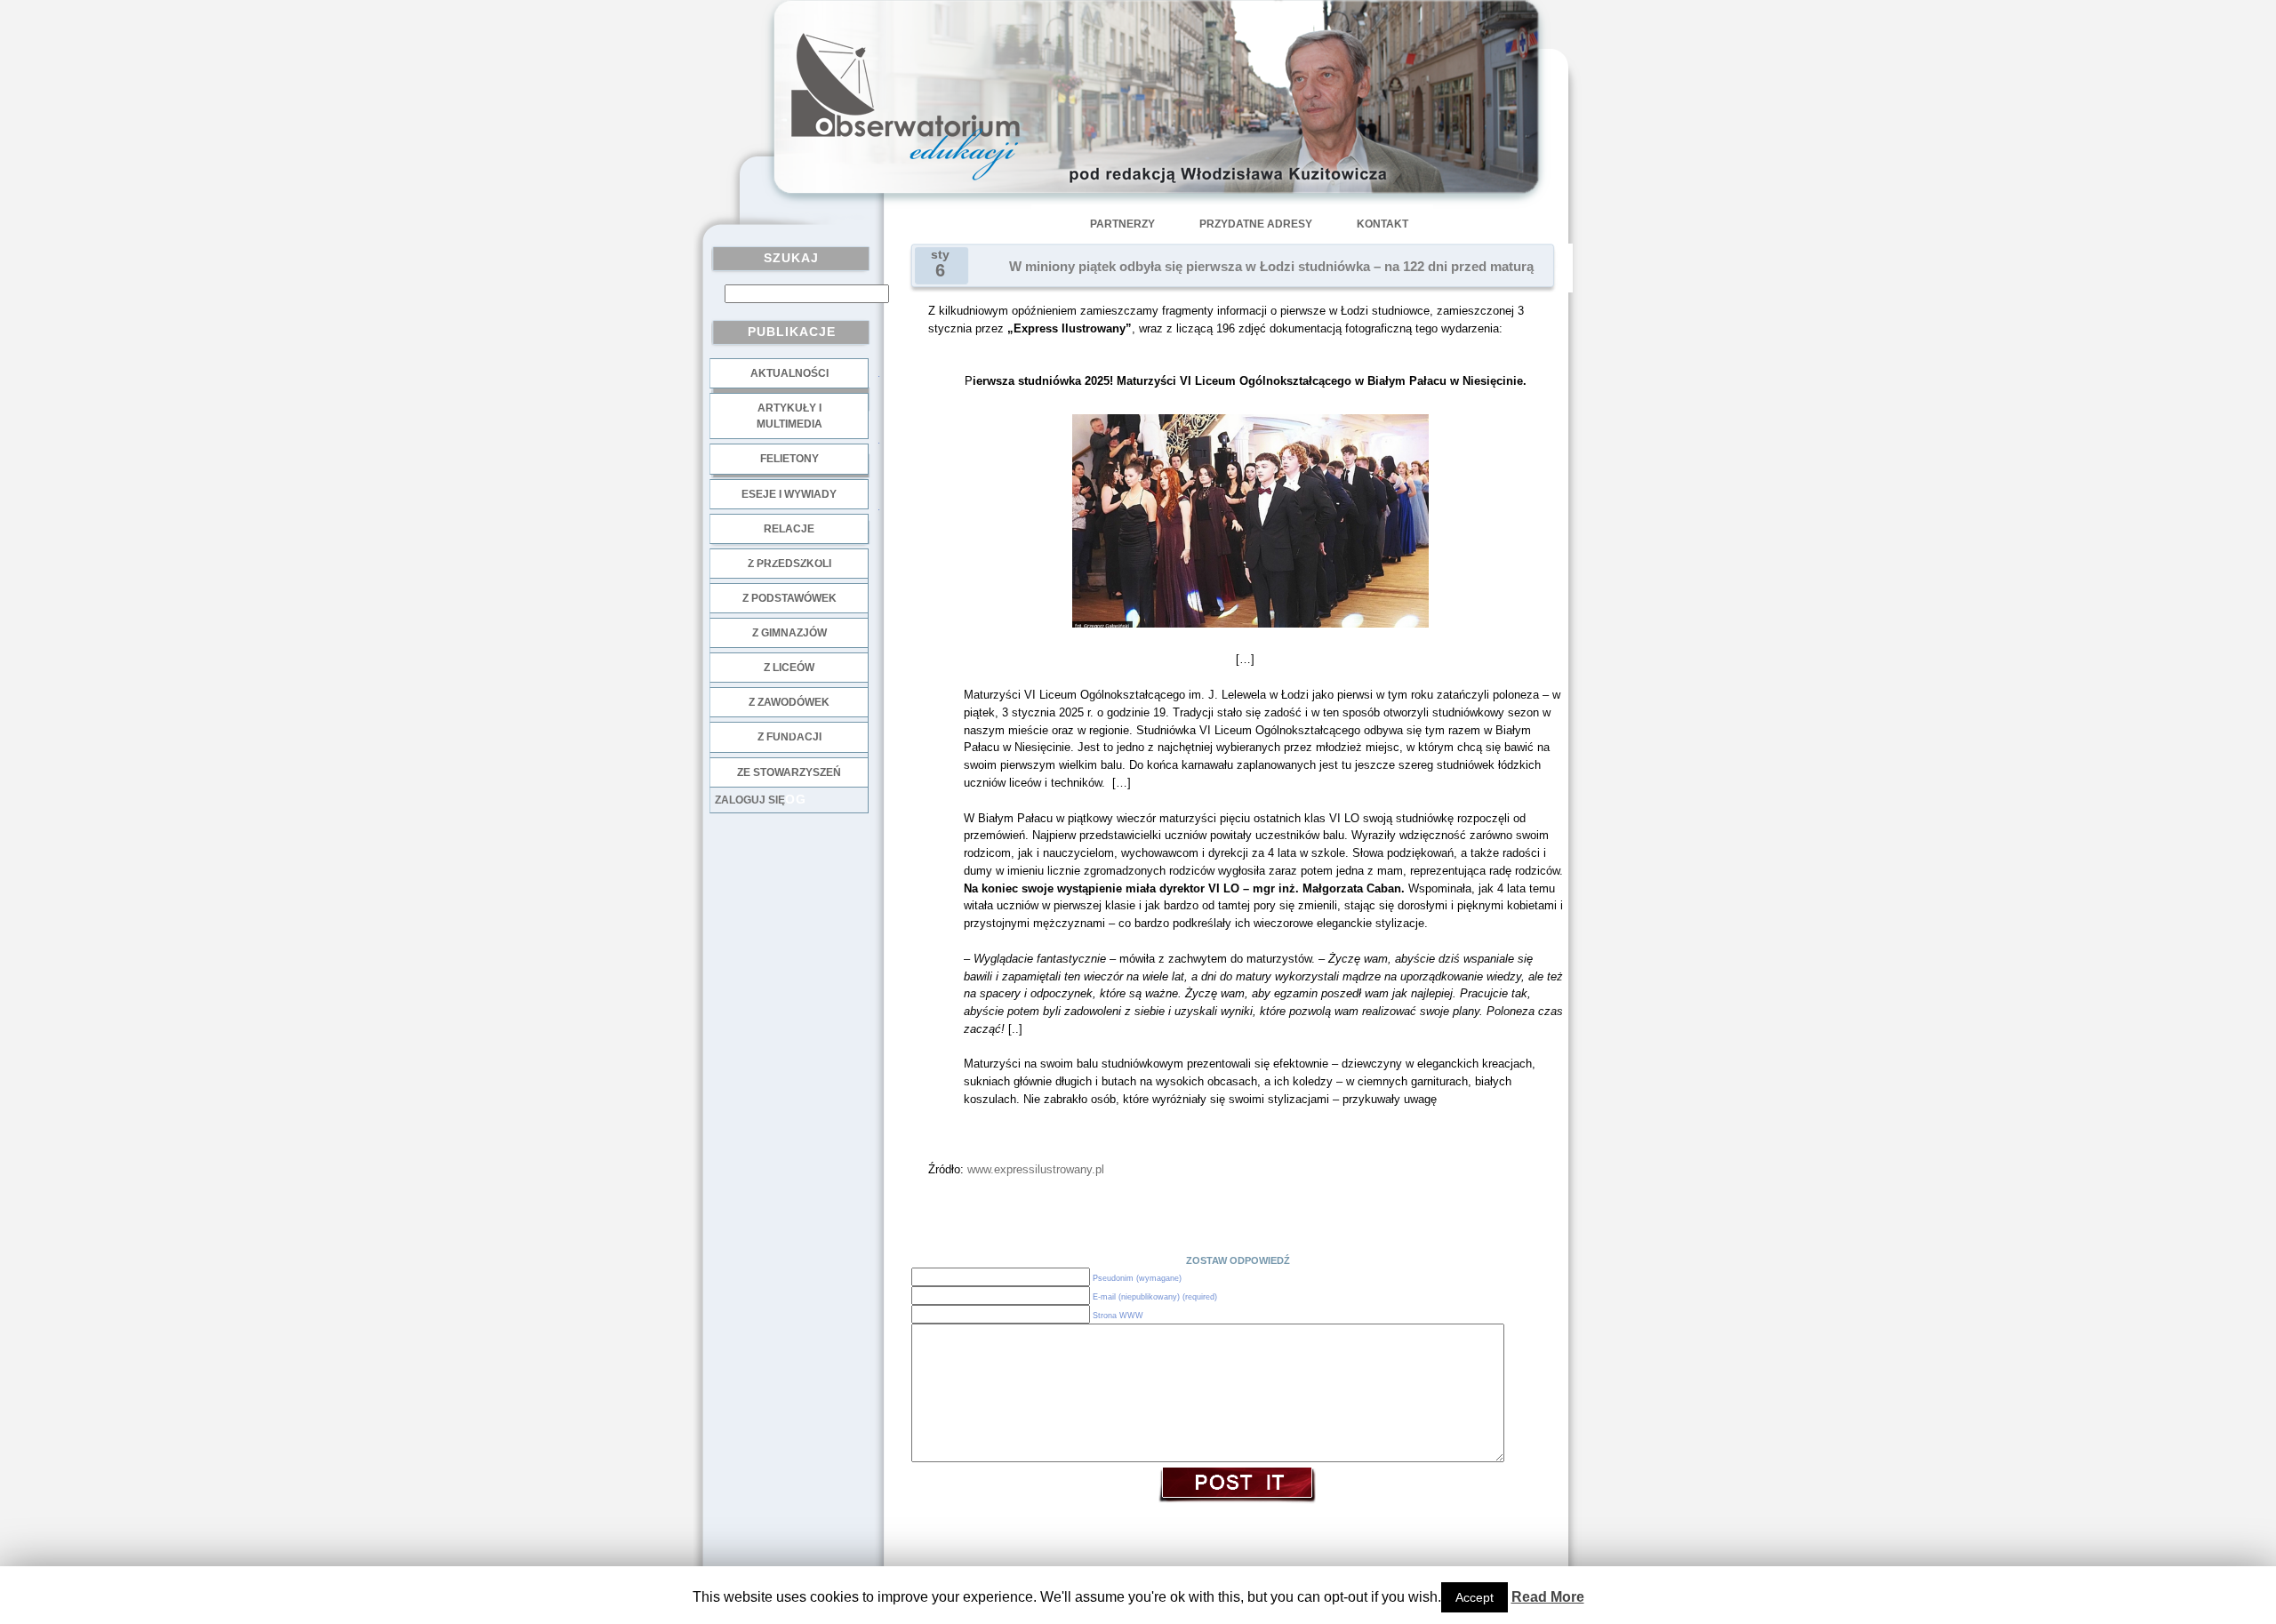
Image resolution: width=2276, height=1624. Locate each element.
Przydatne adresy (1256, 224)
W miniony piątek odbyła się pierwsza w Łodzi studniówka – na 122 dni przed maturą (1271, 267)
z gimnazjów (789, 633)
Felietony (789, 459)
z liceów (789, 668)
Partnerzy (1122, 224)
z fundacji (789, 737)
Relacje (789, 529)
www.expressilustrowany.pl (1036, 1169)
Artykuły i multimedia (789, 416)
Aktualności (789, 373)
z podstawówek (789, 598)
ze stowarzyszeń (789, 772)
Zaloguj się (750, 800)
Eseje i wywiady (789, 494)
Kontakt (1382, 224)
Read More (1548, 1597)
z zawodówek (789, 702)
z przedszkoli (789, 564)
